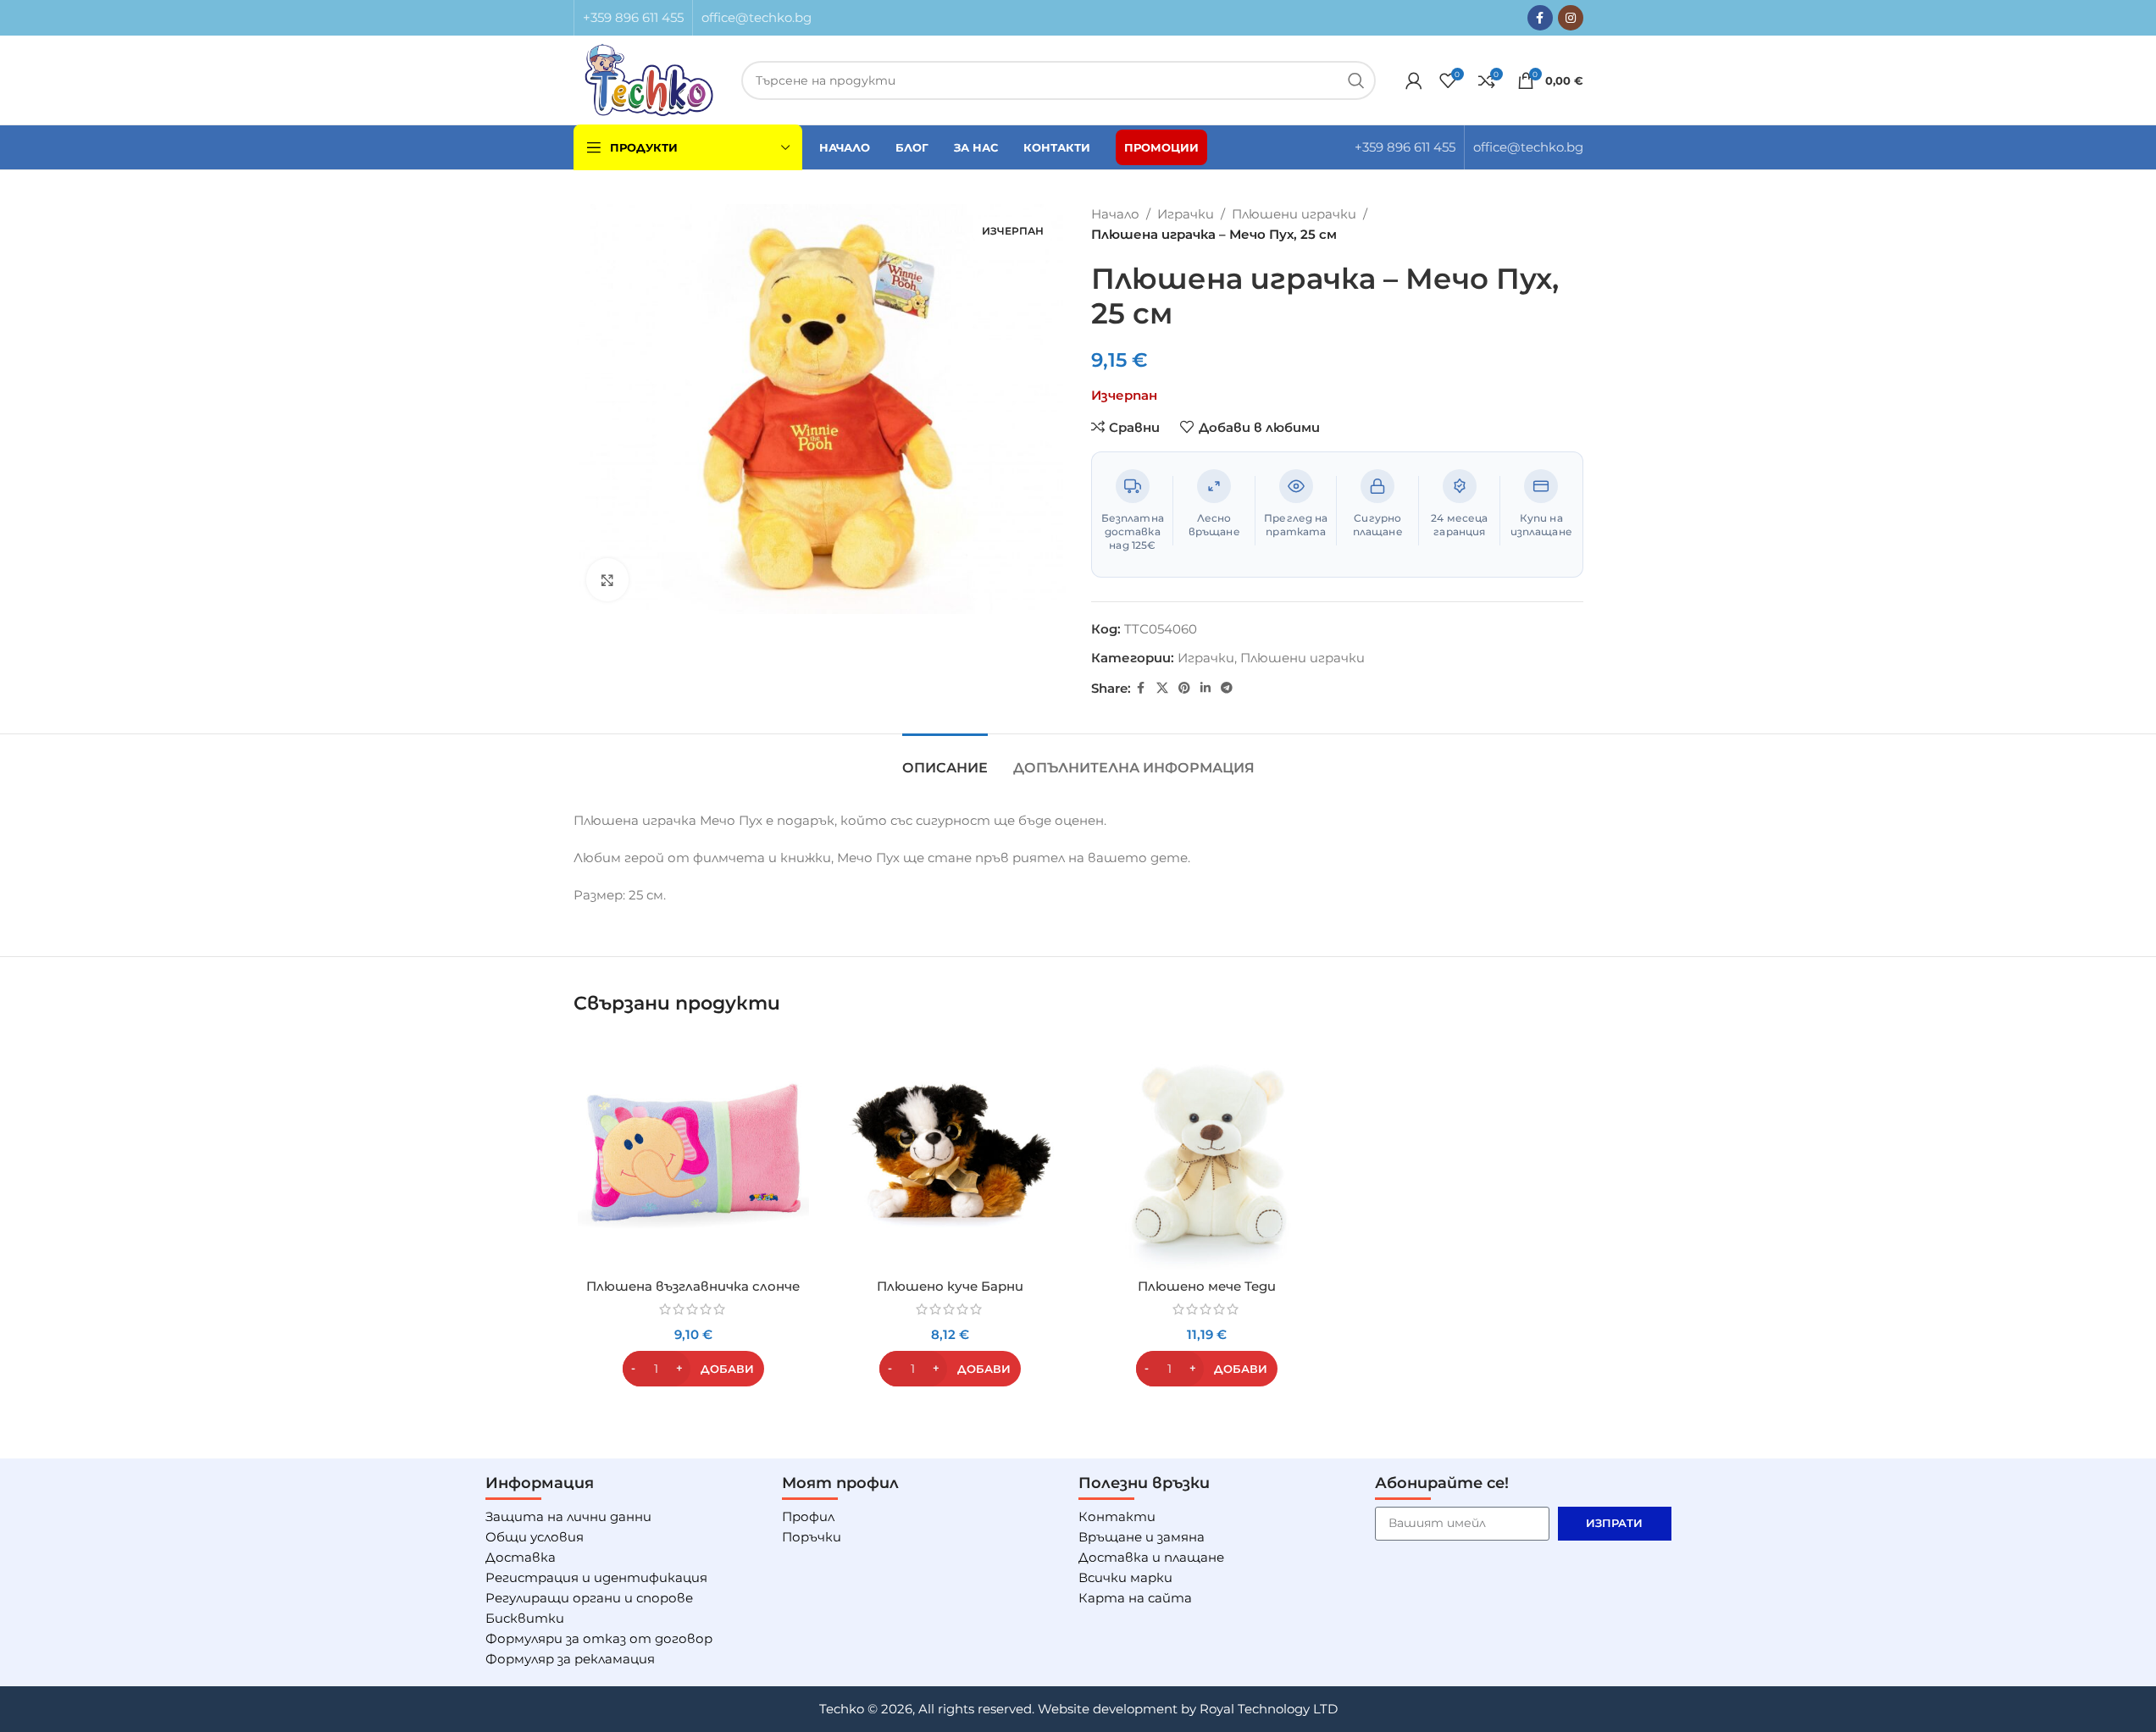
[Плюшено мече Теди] (1207, 1154)
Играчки (1186, 214)
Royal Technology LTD (1269, 1709)
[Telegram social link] (1227, 688)
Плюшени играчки (1294, 214)
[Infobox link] (633, 18)
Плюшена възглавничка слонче (693, 1286)
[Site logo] (649, 78)
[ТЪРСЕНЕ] (1356, 80)
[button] (693, 1369)
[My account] (1414, 80)
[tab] (945, 759)
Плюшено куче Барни (950, 1286)
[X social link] (1162, 688)
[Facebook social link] (1540, 18)
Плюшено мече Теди (1207, 1286)
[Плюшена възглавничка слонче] (693, 1154)
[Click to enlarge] (607, 579)
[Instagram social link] (1571, 18)
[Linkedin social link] (1205, 688)
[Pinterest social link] (1184, 688)
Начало (1115, 214)
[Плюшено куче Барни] (950, 1154)
